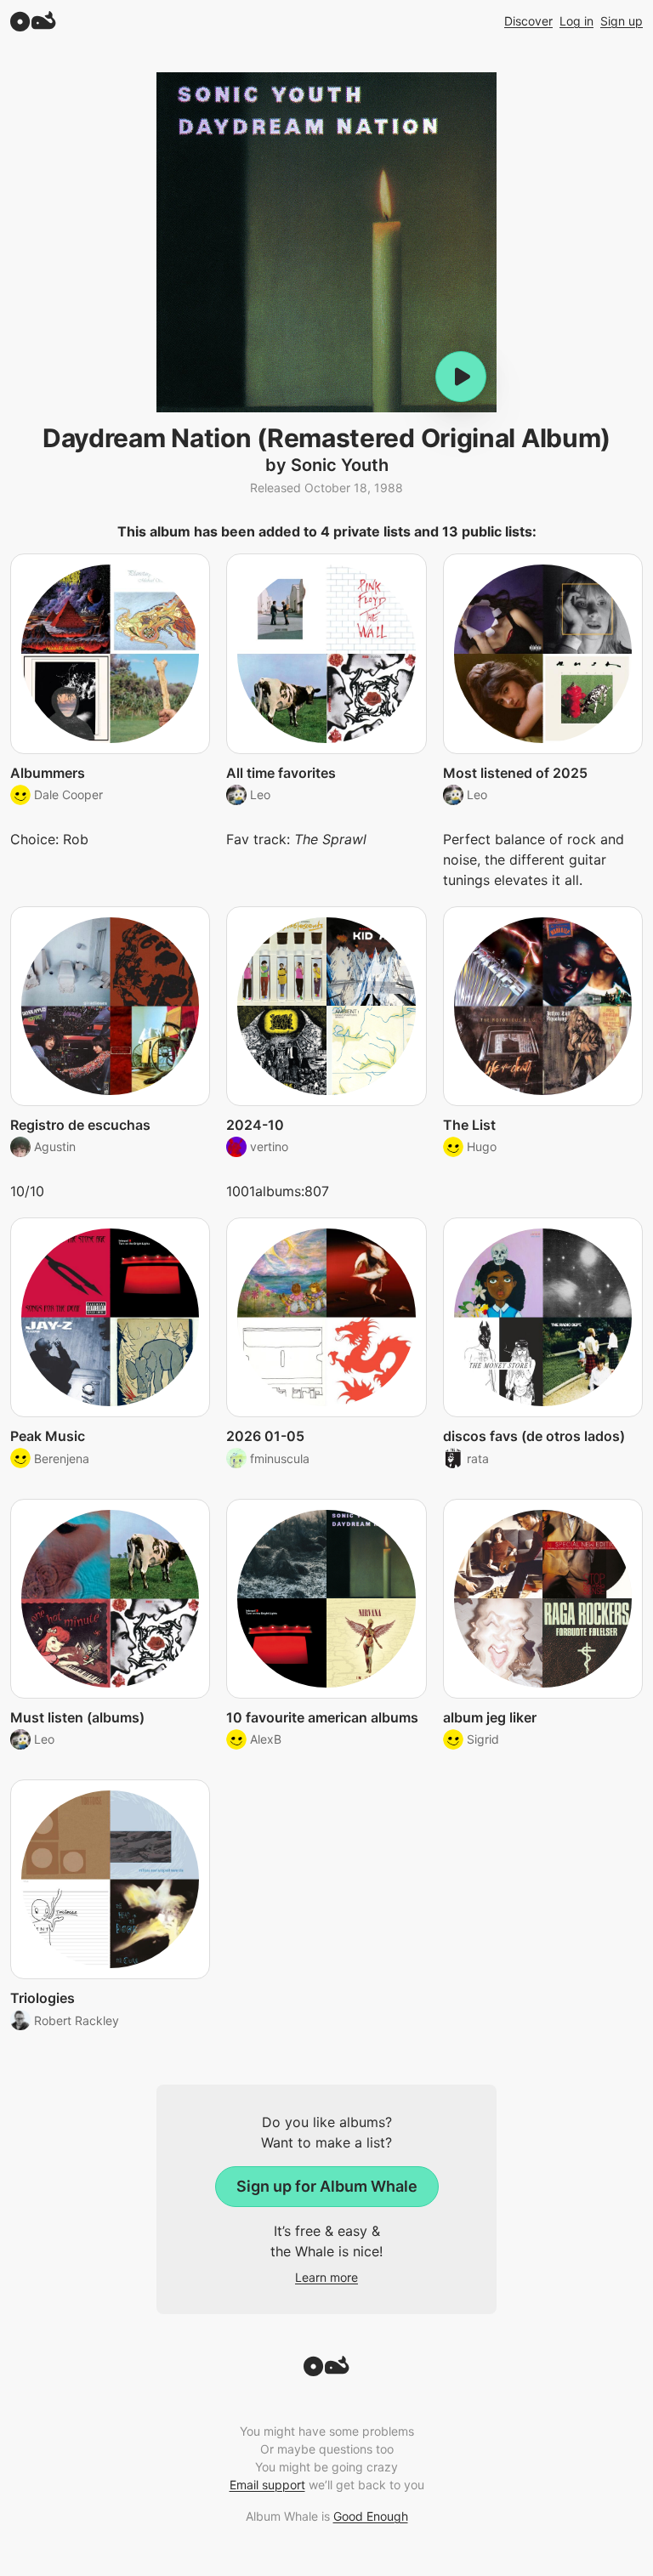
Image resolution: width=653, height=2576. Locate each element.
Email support (267, 2485)
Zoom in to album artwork (326, 242)
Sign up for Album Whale (327, 2186)
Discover (528, 21)
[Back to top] (326, 2371)
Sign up (622, 21)
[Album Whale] (33, 21)
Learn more (326, 2277)
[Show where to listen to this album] (461, 377)
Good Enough (371, 2516)
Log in (576, 21)
